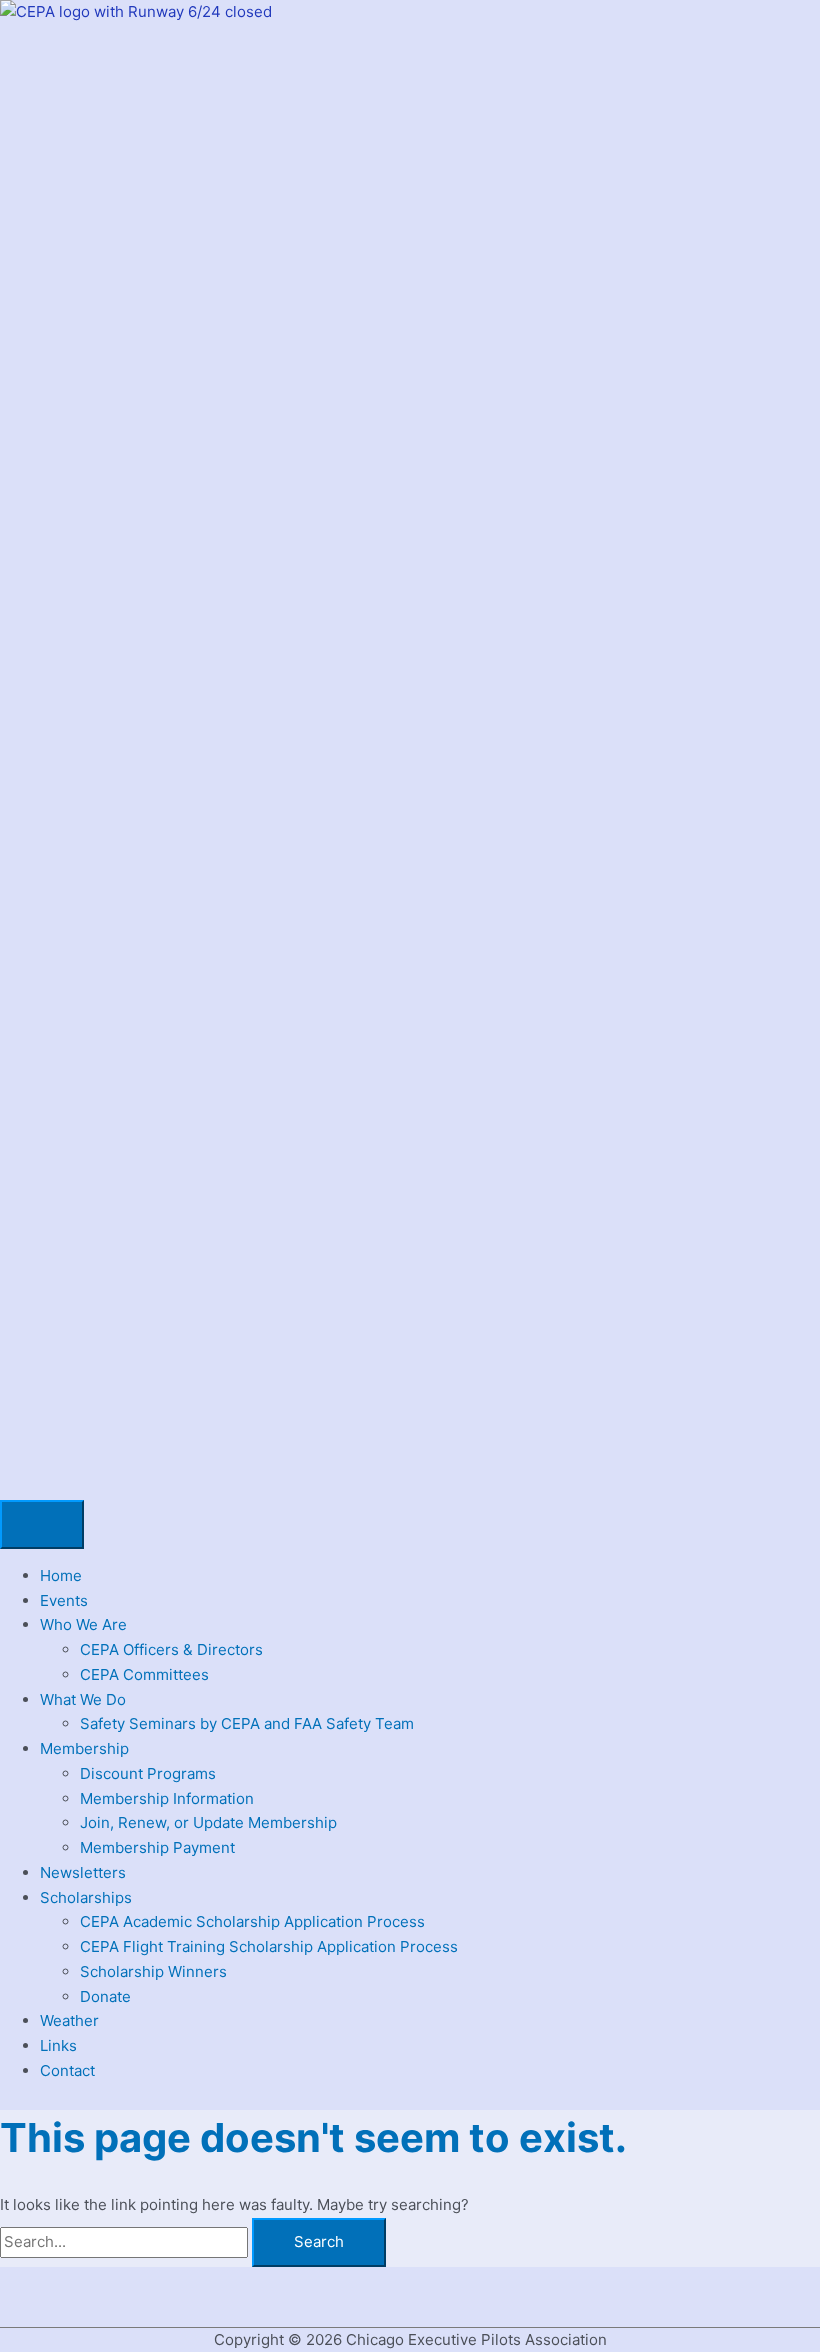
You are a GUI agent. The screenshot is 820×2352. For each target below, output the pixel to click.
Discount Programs (148, 1773)
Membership (84, 1748)
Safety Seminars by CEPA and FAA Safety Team (247, 1723)
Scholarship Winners (153, 1971)
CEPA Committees (144, 1674)
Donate (105, 1996)
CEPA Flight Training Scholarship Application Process (269, 1946)
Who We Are (83, 1624)
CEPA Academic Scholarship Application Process (252, 1921)
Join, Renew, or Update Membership (208, 1822)
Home (61, 1575)
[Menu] (42, 1524)
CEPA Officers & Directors (171, 1649)
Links (58, 2045)
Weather (69, 2020)
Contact (67, 2070)
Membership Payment (157, 1847)
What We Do (83, 1699)
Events (64, 1600)
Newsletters (83, 1872)
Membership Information (167, 1798)
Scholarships (86, 1897)
